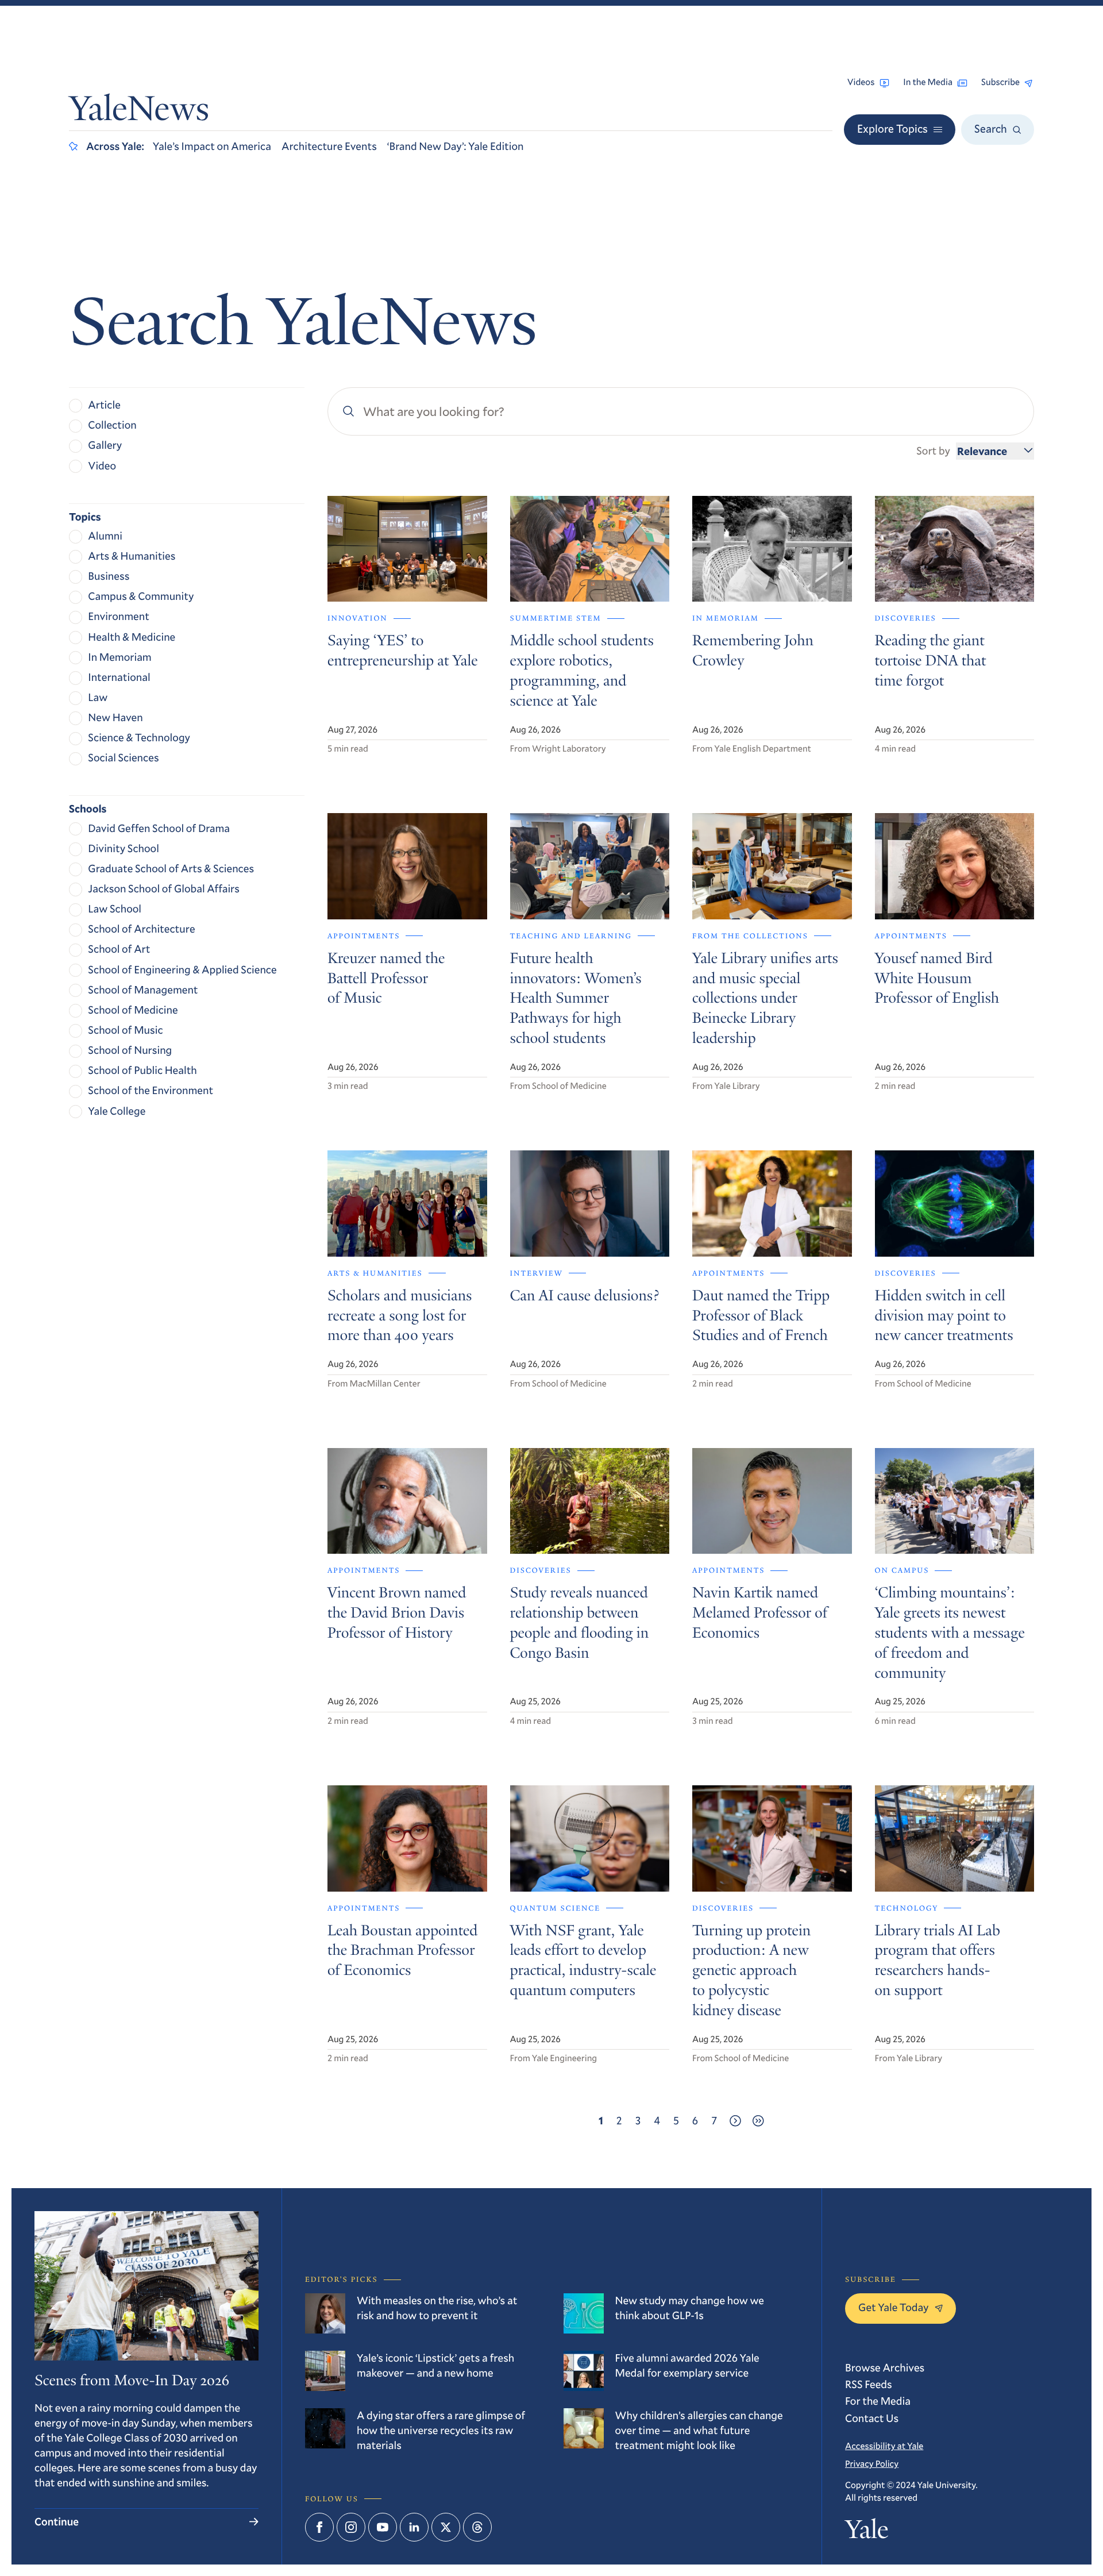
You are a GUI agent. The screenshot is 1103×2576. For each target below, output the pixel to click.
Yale (867, 2532)
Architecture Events (329, 146)
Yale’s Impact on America (212, 146)
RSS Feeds (869, 2384)
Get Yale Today (894, 2307)
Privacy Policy (872, 2464)
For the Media (878, 2401)
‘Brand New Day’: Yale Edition (456, 146)
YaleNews (139, 112)
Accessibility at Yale (884, 2446)
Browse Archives (885, 2368)
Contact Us (872, 2418)
